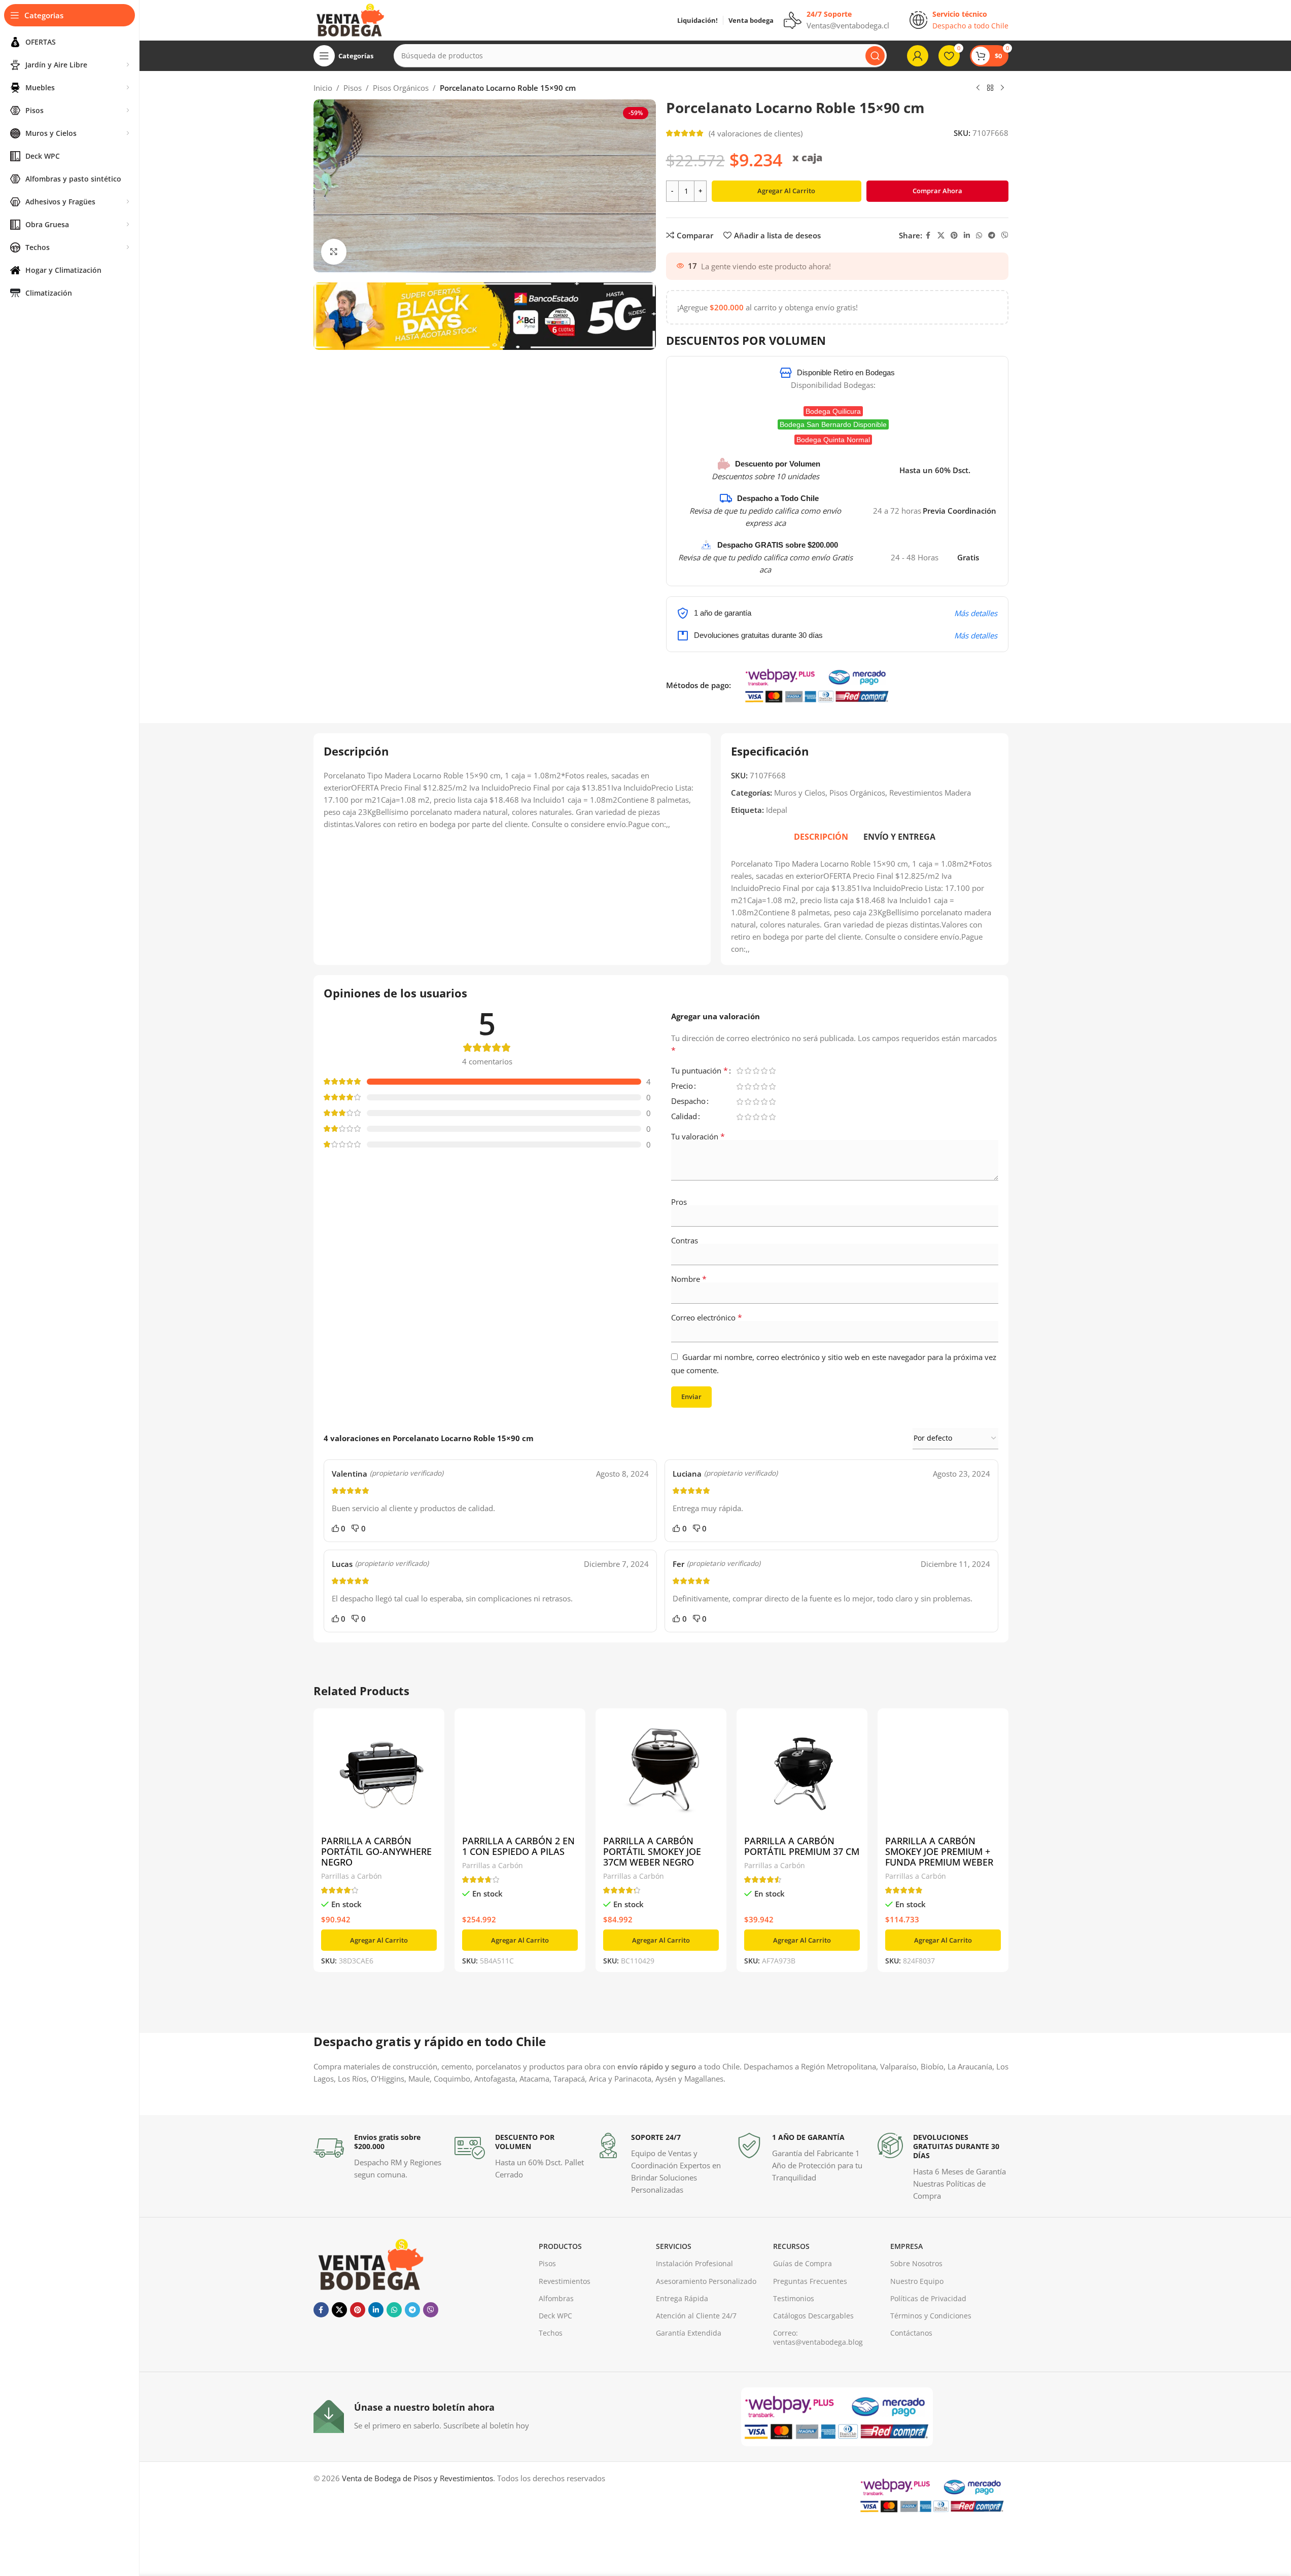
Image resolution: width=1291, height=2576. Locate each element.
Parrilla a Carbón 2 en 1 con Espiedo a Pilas (518, 1846)
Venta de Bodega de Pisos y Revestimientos (417, 2478)
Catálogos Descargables (813, 2316)
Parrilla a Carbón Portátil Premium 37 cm (802, 1846)
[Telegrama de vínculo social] (992, 236)
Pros (679, 1202)
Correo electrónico (707, 1317)
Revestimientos (565, 2281)
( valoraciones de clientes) (756, 133)
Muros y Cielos (800, 793)
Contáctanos (911, 2333)
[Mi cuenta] (918, 56)
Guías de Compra (802, 2263)
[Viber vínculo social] (1005, 236)
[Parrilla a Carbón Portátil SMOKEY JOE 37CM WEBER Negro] (661, 1774)
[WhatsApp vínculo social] (979, 236)
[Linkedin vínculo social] (967, 236)
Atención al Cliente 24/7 (696, 2316)
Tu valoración (698, 1136)
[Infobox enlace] (379, 2157)
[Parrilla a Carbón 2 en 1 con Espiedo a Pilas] (520, 1774)
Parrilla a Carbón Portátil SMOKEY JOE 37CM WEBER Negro (652, 1851)
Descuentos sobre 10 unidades (765, 476)
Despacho (688, 1102)
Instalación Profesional (694, 2263)
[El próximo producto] (1002, 88)
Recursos (791, 2246)
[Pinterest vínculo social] (954, 236)
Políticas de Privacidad (928, 2298)
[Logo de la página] (349, 19)
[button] (379, 1940)
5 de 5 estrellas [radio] (773, 1071)
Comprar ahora (937, 191)
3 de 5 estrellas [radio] (756, 1071)
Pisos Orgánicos (401, 88)
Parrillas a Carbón (352, 1876)
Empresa (906, 2246)
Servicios (674, 2246)
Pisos (353, 88)
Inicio (323, 88)
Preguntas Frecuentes (810, 2281)
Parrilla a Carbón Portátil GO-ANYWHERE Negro (376, 1851)
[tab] (821, 837)
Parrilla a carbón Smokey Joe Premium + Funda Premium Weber (939, 1851)
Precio (682, 1086)
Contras (685, 1240)
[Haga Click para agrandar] (334, 252)
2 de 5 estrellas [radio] (748, 1071)
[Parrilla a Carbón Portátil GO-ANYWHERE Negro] (379, 1774)
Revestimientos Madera (930, 793)
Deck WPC (555, 2316)
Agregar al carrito (786, 191)
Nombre (689, 1279)
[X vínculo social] (941, 236)
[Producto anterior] (978, 88)
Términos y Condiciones (931, 2316)
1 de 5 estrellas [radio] (740, 1071)
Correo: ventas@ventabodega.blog (818, 2337)
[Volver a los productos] (990, 88)
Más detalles (976, 613)
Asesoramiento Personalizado (706, 2281)
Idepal (777, 810)
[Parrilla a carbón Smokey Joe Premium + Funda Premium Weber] (943, 1774)
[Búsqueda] (875, 56)
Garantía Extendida (689, 2333)
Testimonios (794, 2298)
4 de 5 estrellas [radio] (764, 1071)
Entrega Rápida (682, 2298)
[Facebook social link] (928, 236)
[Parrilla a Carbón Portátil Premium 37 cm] (802, 1774)
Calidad (684, 1117)
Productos (560, 2246)
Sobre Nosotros (916, 2263)
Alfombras (556, 2298)
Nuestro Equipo (917, 2281)
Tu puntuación (700, 1071)
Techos (551, 2333)
